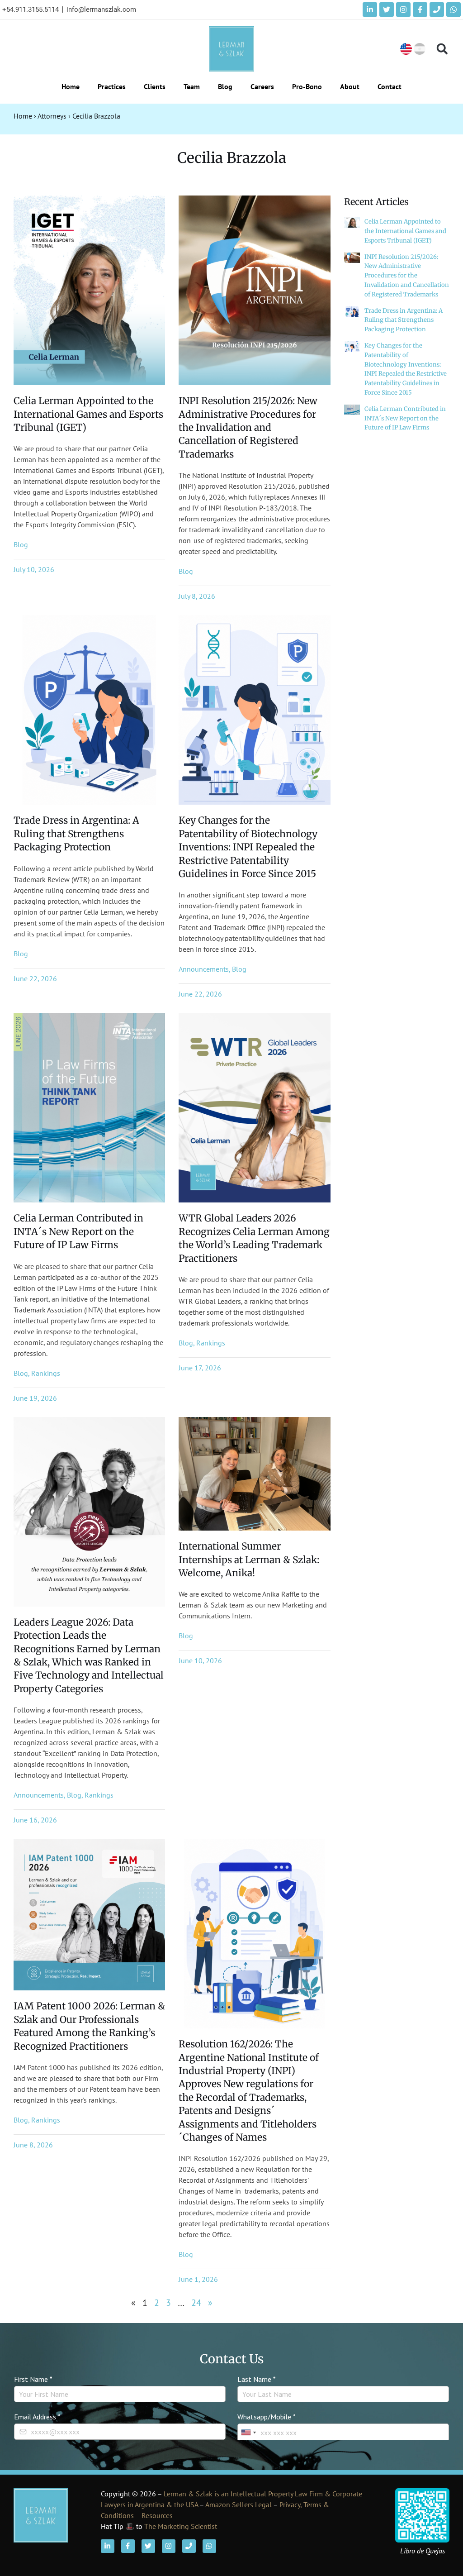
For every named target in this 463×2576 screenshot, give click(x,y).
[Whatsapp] (454, 10)
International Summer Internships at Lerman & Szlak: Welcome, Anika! (249, 1560)
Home (71, 86)
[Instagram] (403, 10)
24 (196, 2303)
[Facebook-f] (420, 10)
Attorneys (52, 116)
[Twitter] (387, 10)
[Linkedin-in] (370, 10)
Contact (390, 86)
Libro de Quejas (423, 2551)
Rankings (46, 1373)
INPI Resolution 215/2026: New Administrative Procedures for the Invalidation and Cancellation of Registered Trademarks (248, 427)
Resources (157, 2515)
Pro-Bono (307, 86)
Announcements (204, 969)
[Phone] (437, 10)
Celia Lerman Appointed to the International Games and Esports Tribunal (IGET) (88, 414)
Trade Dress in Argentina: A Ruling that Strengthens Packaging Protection (76, 834)
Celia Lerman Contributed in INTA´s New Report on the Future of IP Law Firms (78, 1231)
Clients (155, 86)
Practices (112, 86)
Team (192, 86)
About (350, 86)
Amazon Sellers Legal (239, 2504)
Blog (225, 86)
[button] (442, 49)
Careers (262, 86)
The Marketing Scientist (181, 2526)
